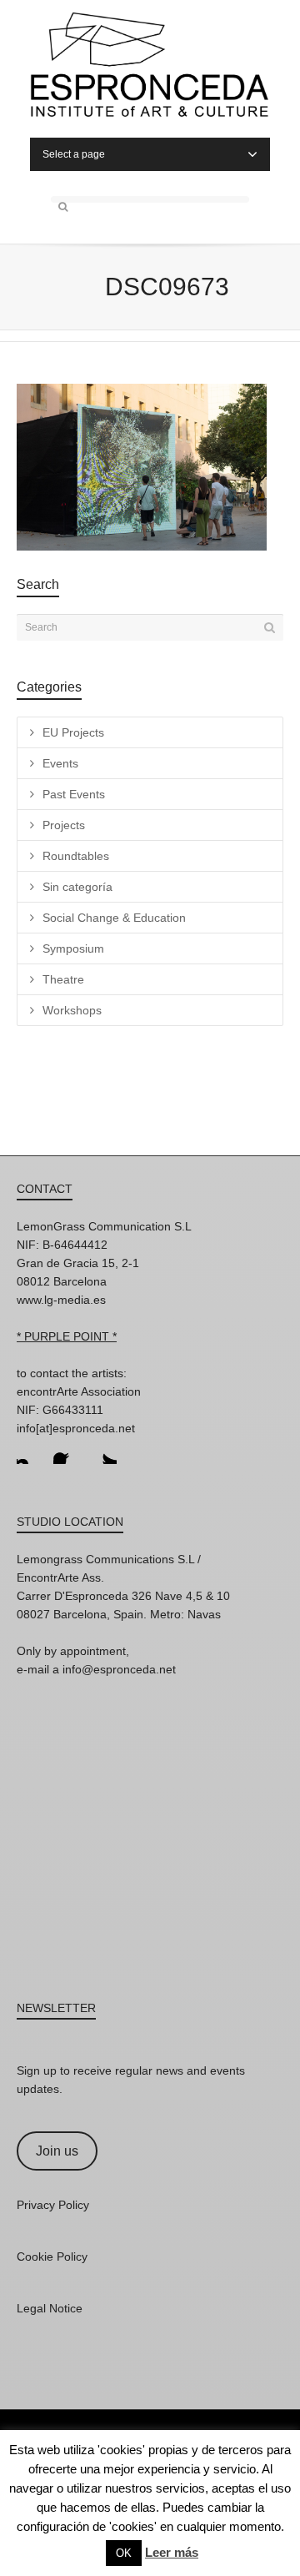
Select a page (74, 154)
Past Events (74, 794)
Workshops (72, 1010)
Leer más (172, 2552)
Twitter (103, 1451)
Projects (64, 825)
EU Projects (73, 732)
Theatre (63, 979)
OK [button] (124, 2553)
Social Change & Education (114, 918)
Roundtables (76, 856)
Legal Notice (50, 2308)
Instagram (30, 1451)
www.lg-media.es (61, 1300)
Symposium (73, 948)
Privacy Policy (53, 2205)
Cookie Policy (52, 2257)
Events (60, 763)
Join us (57, 2151)
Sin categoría (77, 887)
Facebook (67, 1451)
